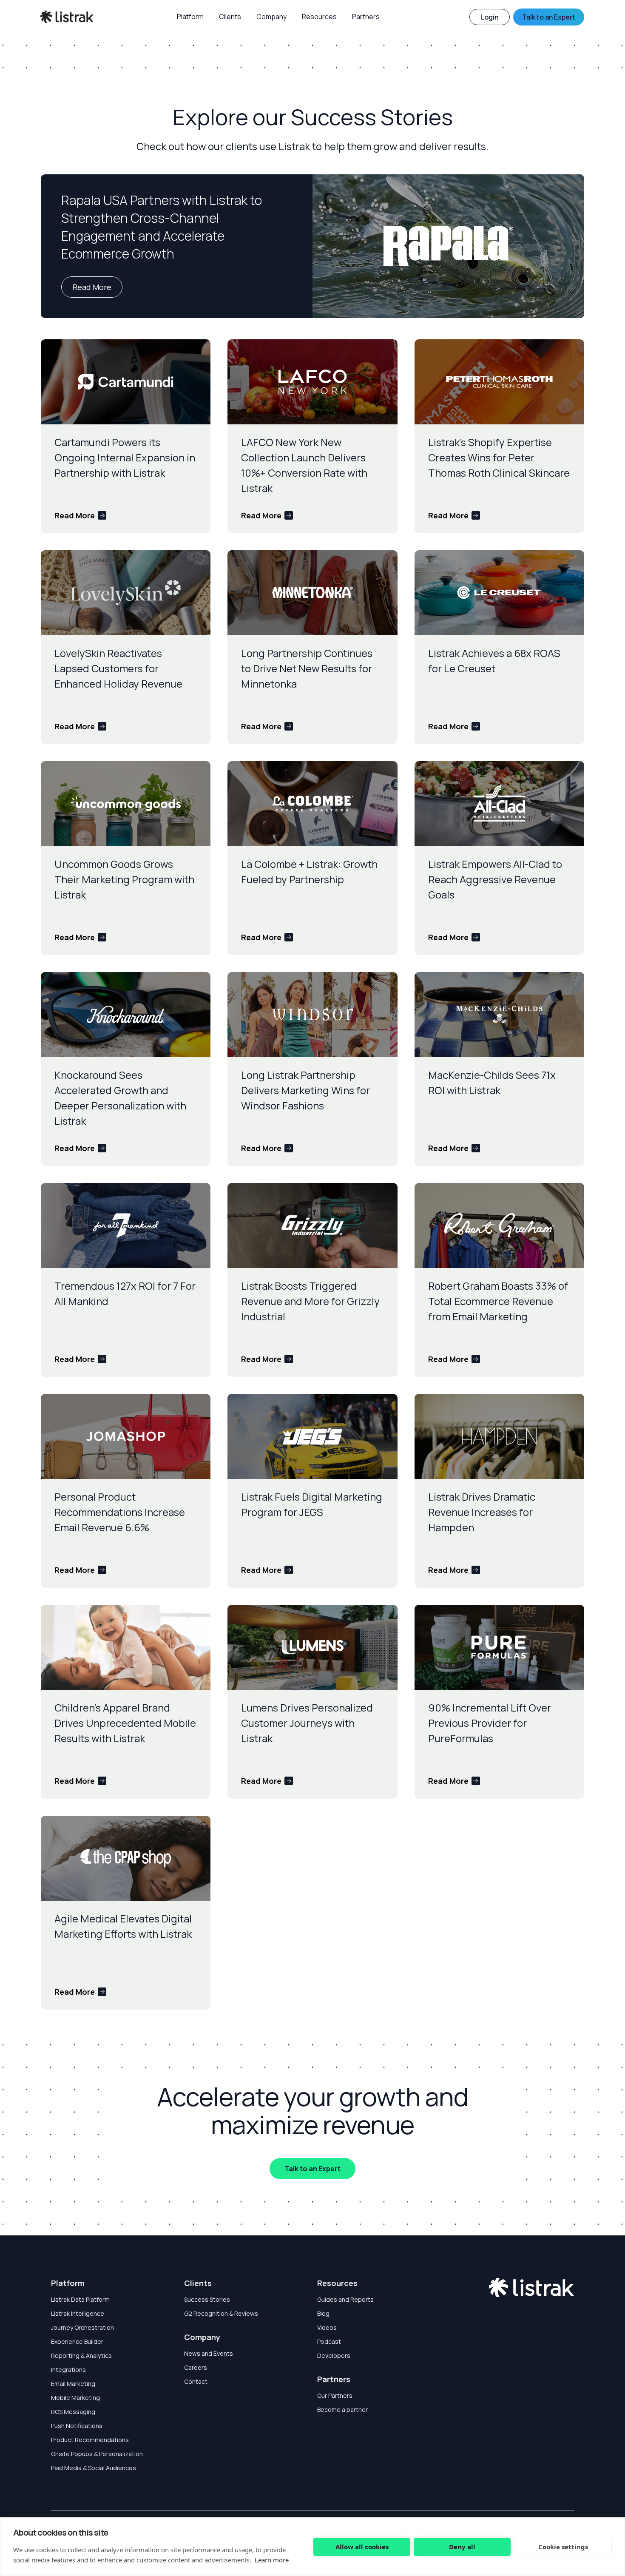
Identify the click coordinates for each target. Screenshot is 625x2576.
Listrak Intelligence (78, 2313)
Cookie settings (563, 2547)
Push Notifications (77, 2426)
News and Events (209, 2353)
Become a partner (342, 2410)
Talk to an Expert (312, 2169)
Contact (196, 2381)
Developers (334, 2356)
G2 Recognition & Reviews (221, 2313)
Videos (327, 2327)
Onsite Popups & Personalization (97, 2454)
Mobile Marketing (75, 2398)
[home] (67, 17)
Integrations (68, 2370)
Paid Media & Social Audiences (94, 2468)
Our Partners (335, 2395)
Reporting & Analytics (81, 2356)
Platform (68, 2283)
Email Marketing (73, 2384)
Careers (196, 2367)
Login (490, 17)
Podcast (329, 2341)
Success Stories (207, 2299)
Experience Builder (77, 2341)
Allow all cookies (362, 2547)
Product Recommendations (90, 2440)
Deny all (462, 2547)
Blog (323, 2313)
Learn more (272, 2560)
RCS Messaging (73, 2412)
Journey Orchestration (82, 2327)
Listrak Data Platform (80, 2299)
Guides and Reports (345, 2299)
